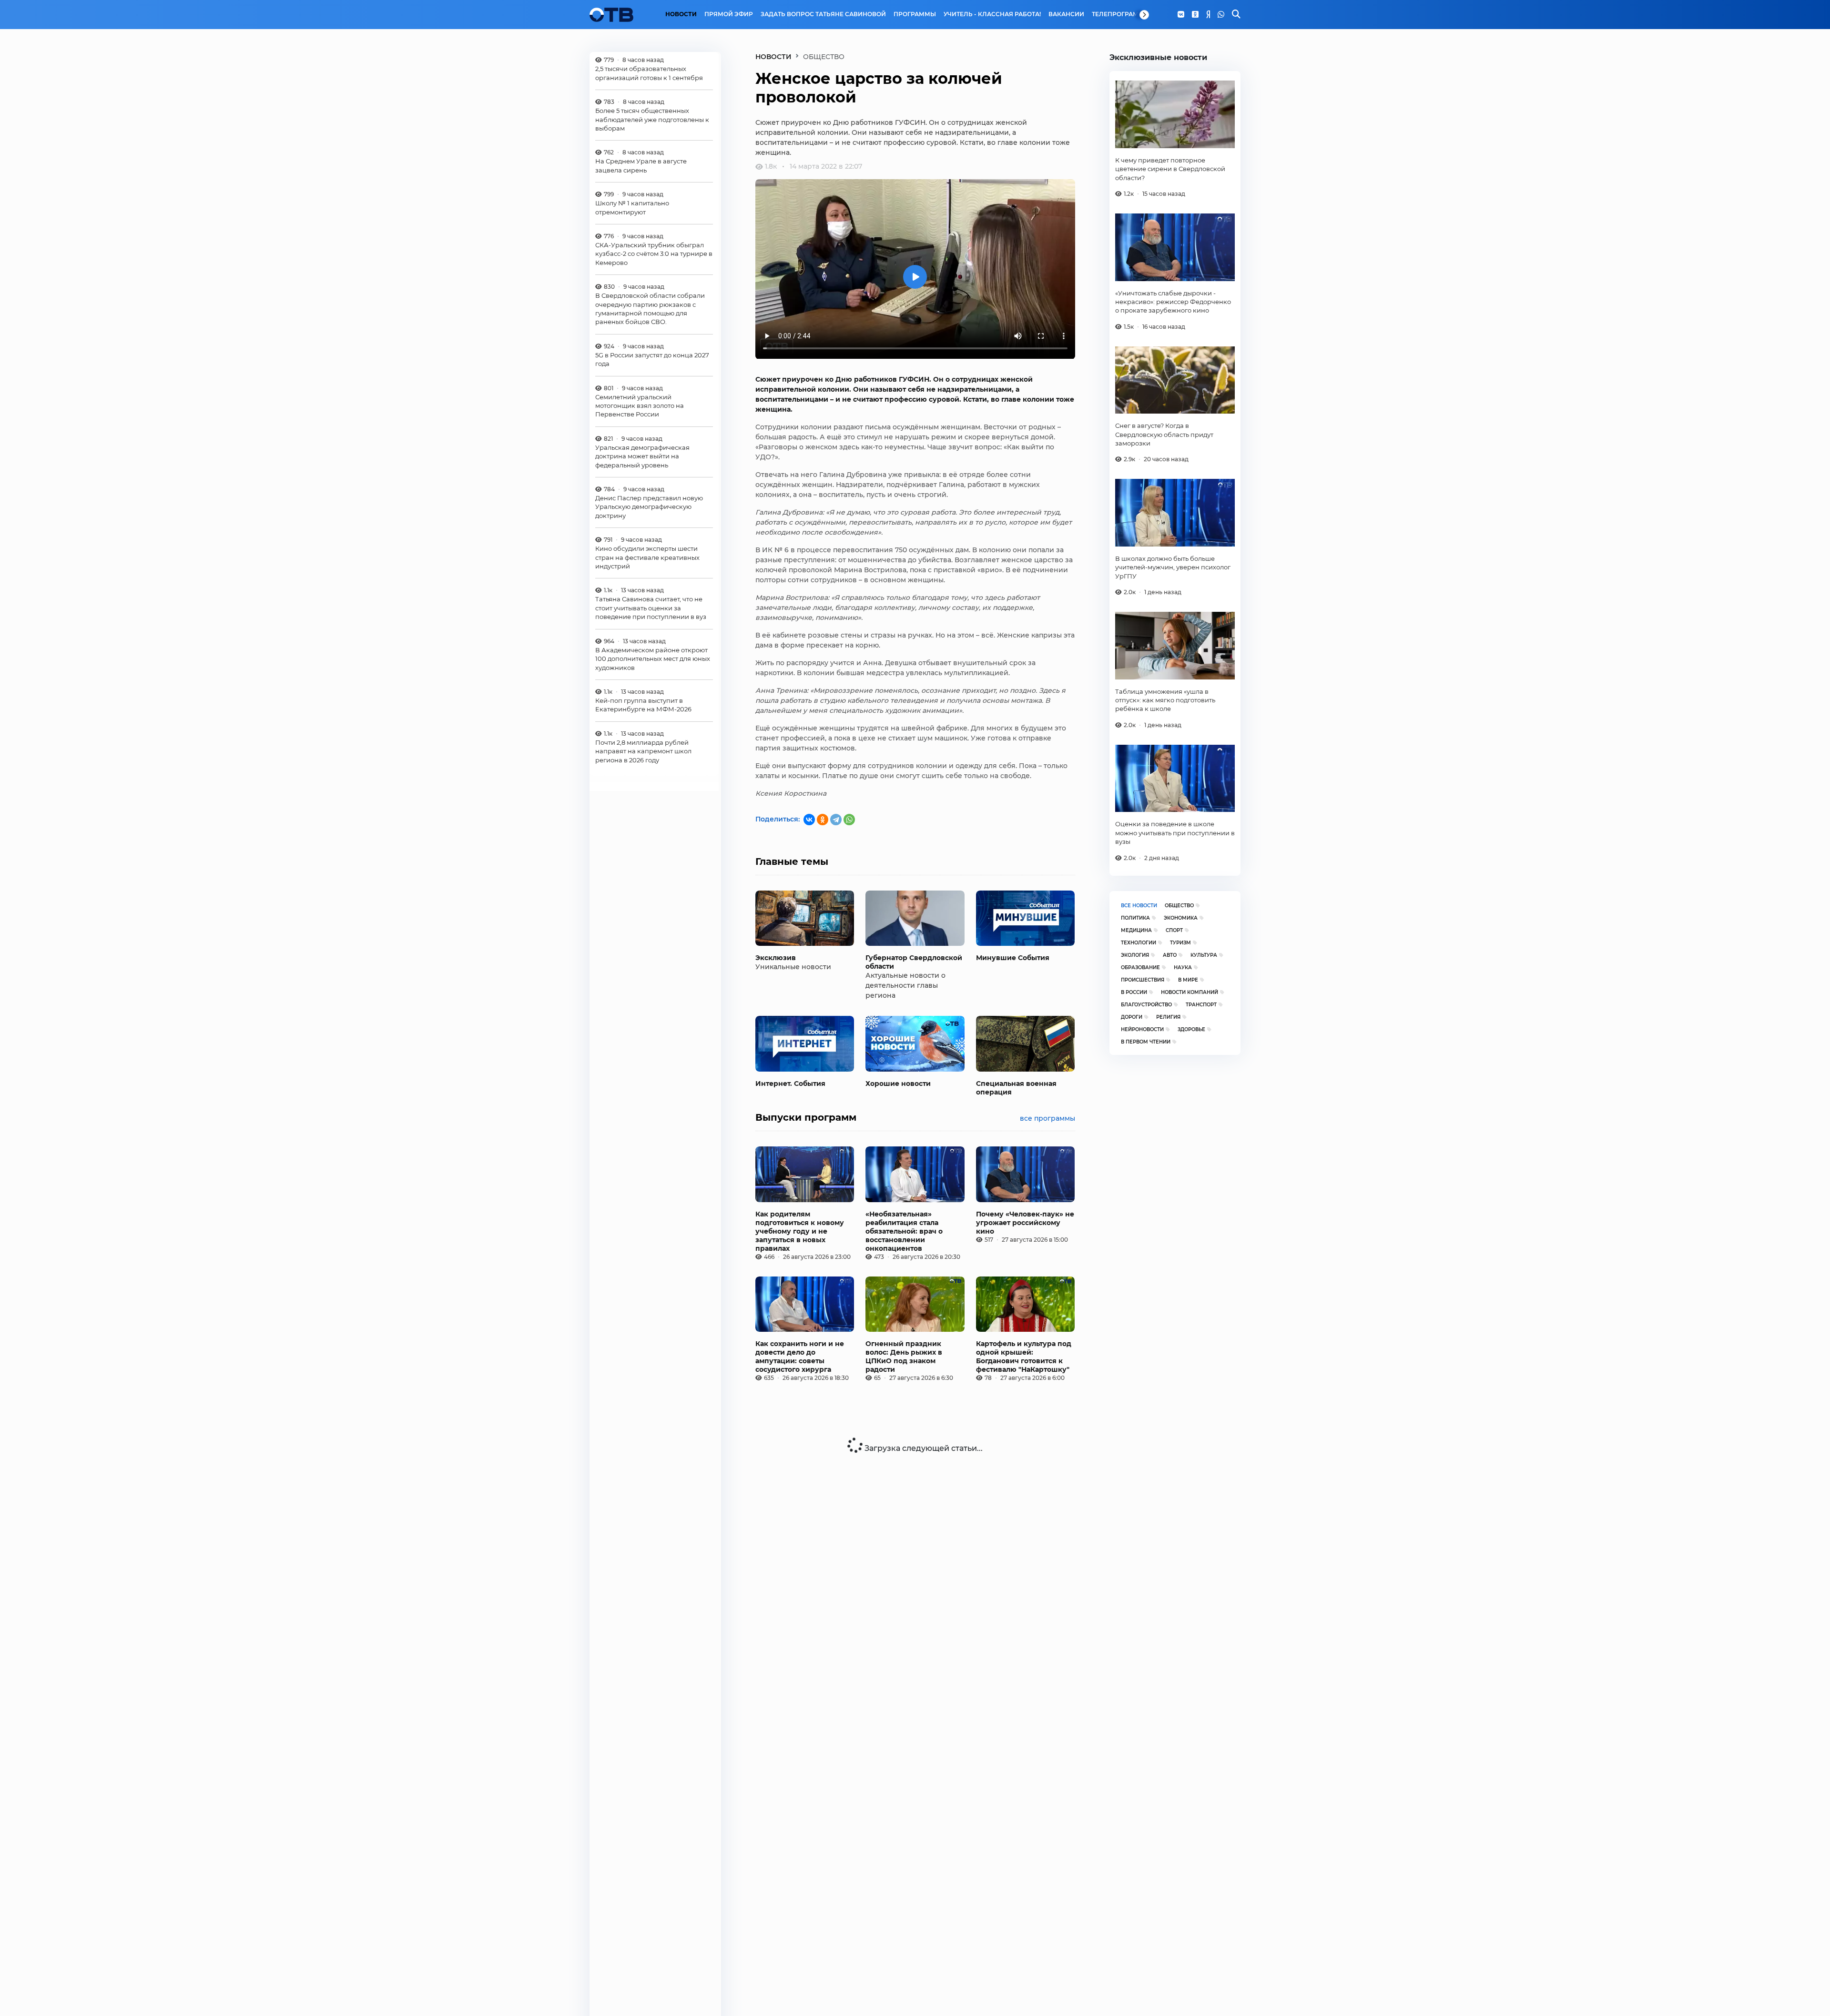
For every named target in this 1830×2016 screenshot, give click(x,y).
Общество (1179, 906)
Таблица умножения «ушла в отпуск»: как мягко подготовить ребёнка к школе (1165, 700)
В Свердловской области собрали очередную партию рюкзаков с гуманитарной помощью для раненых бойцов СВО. (650, 309)
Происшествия (1143, 980)
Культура (1204, 955)
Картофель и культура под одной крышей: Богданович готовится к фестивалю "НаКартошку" (1024, 1357)
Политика (1135, 918)
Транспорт (1201, 1005)
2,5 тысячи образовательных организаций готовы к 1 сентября (649, 73)
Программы (915, 14)
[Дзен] (1208, 15)
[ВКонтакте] (809, 820)
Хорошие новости (898, 1084)
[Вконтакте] (1181, 15)
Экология (1135, 955)
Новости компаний (1189, 992)
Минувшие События (1013, 958)
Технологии (1139, 943)
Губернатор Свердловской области (914, 962)
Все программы (1047, 1118)
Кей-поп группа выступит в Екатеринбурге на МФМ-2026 (643, 705)
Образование (1140, 967)
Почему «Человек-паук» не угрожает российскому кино (1025, 1223)
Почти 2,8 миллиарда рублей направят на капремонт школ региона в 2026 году (643, 751)
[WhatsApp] (1221, 15)
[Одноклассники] (1195, 15)
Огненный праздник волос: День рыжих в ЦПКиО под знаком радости (904, 1357)
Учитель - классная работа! (992, 14)
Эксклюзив (776, 958)
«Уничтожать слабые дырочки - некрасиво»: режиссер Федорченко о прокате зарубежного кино (1173, 302)
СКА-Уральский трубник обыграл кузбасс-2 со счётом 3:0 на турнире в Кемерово (654, 254)
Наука (1183, 967)
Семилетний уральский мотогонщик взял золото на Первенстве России (640, 406)
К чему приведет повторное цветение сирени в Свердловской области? (1170, 169)
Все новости (1139, 906)
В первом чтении (1146, 1042)
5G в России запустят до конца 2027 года (652, 359)
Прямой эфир (729, 14)
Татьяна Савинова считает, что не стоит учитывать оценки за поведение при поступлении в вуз (651, 608)
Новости (681, 14)
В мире (1188, 980)
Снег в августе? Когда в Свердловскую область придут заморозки (1164, 434)
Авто (1170, 955)
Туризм (1180, 943)
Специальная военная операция (1016, 1088)
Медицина (1136, 930)
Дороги (1132, 1017)
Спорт (1174, 930)
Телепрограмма (1120, 14)
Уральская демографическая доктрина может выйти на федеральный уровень (642, 456)
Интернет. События (790, 1084)
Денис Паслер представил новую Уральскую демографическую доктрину (649, 507)
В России (1134, 992)
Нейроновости (1142, 1029)
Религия (1168, 1017)
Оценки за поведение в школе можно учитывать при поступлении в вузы (1175, 833)
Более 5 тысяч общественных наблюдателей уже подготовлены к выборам (652, 119)
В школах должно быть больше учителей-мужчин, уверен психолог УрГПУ (1173, 567)
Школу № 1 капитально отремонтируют (632, 207)
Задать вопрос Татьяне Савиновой (823, 14)
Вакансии (1066, 14)
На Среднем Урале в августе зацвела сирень (641, 165)
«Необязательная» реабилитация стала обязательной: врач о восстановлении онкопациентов (904, 1231)
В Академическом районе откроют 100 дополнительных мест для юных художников (653, 659)
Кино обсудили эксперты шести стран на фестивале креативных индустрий (647, 557)
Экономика (1181, 918)
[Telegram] (836, 820)
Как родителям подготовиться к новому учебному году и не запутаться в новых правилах (800, 1231)
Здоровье (1191, 1029)
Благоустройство (1146, 1005)
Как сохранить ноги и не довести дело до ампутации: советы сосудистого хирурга (800, 1357)
